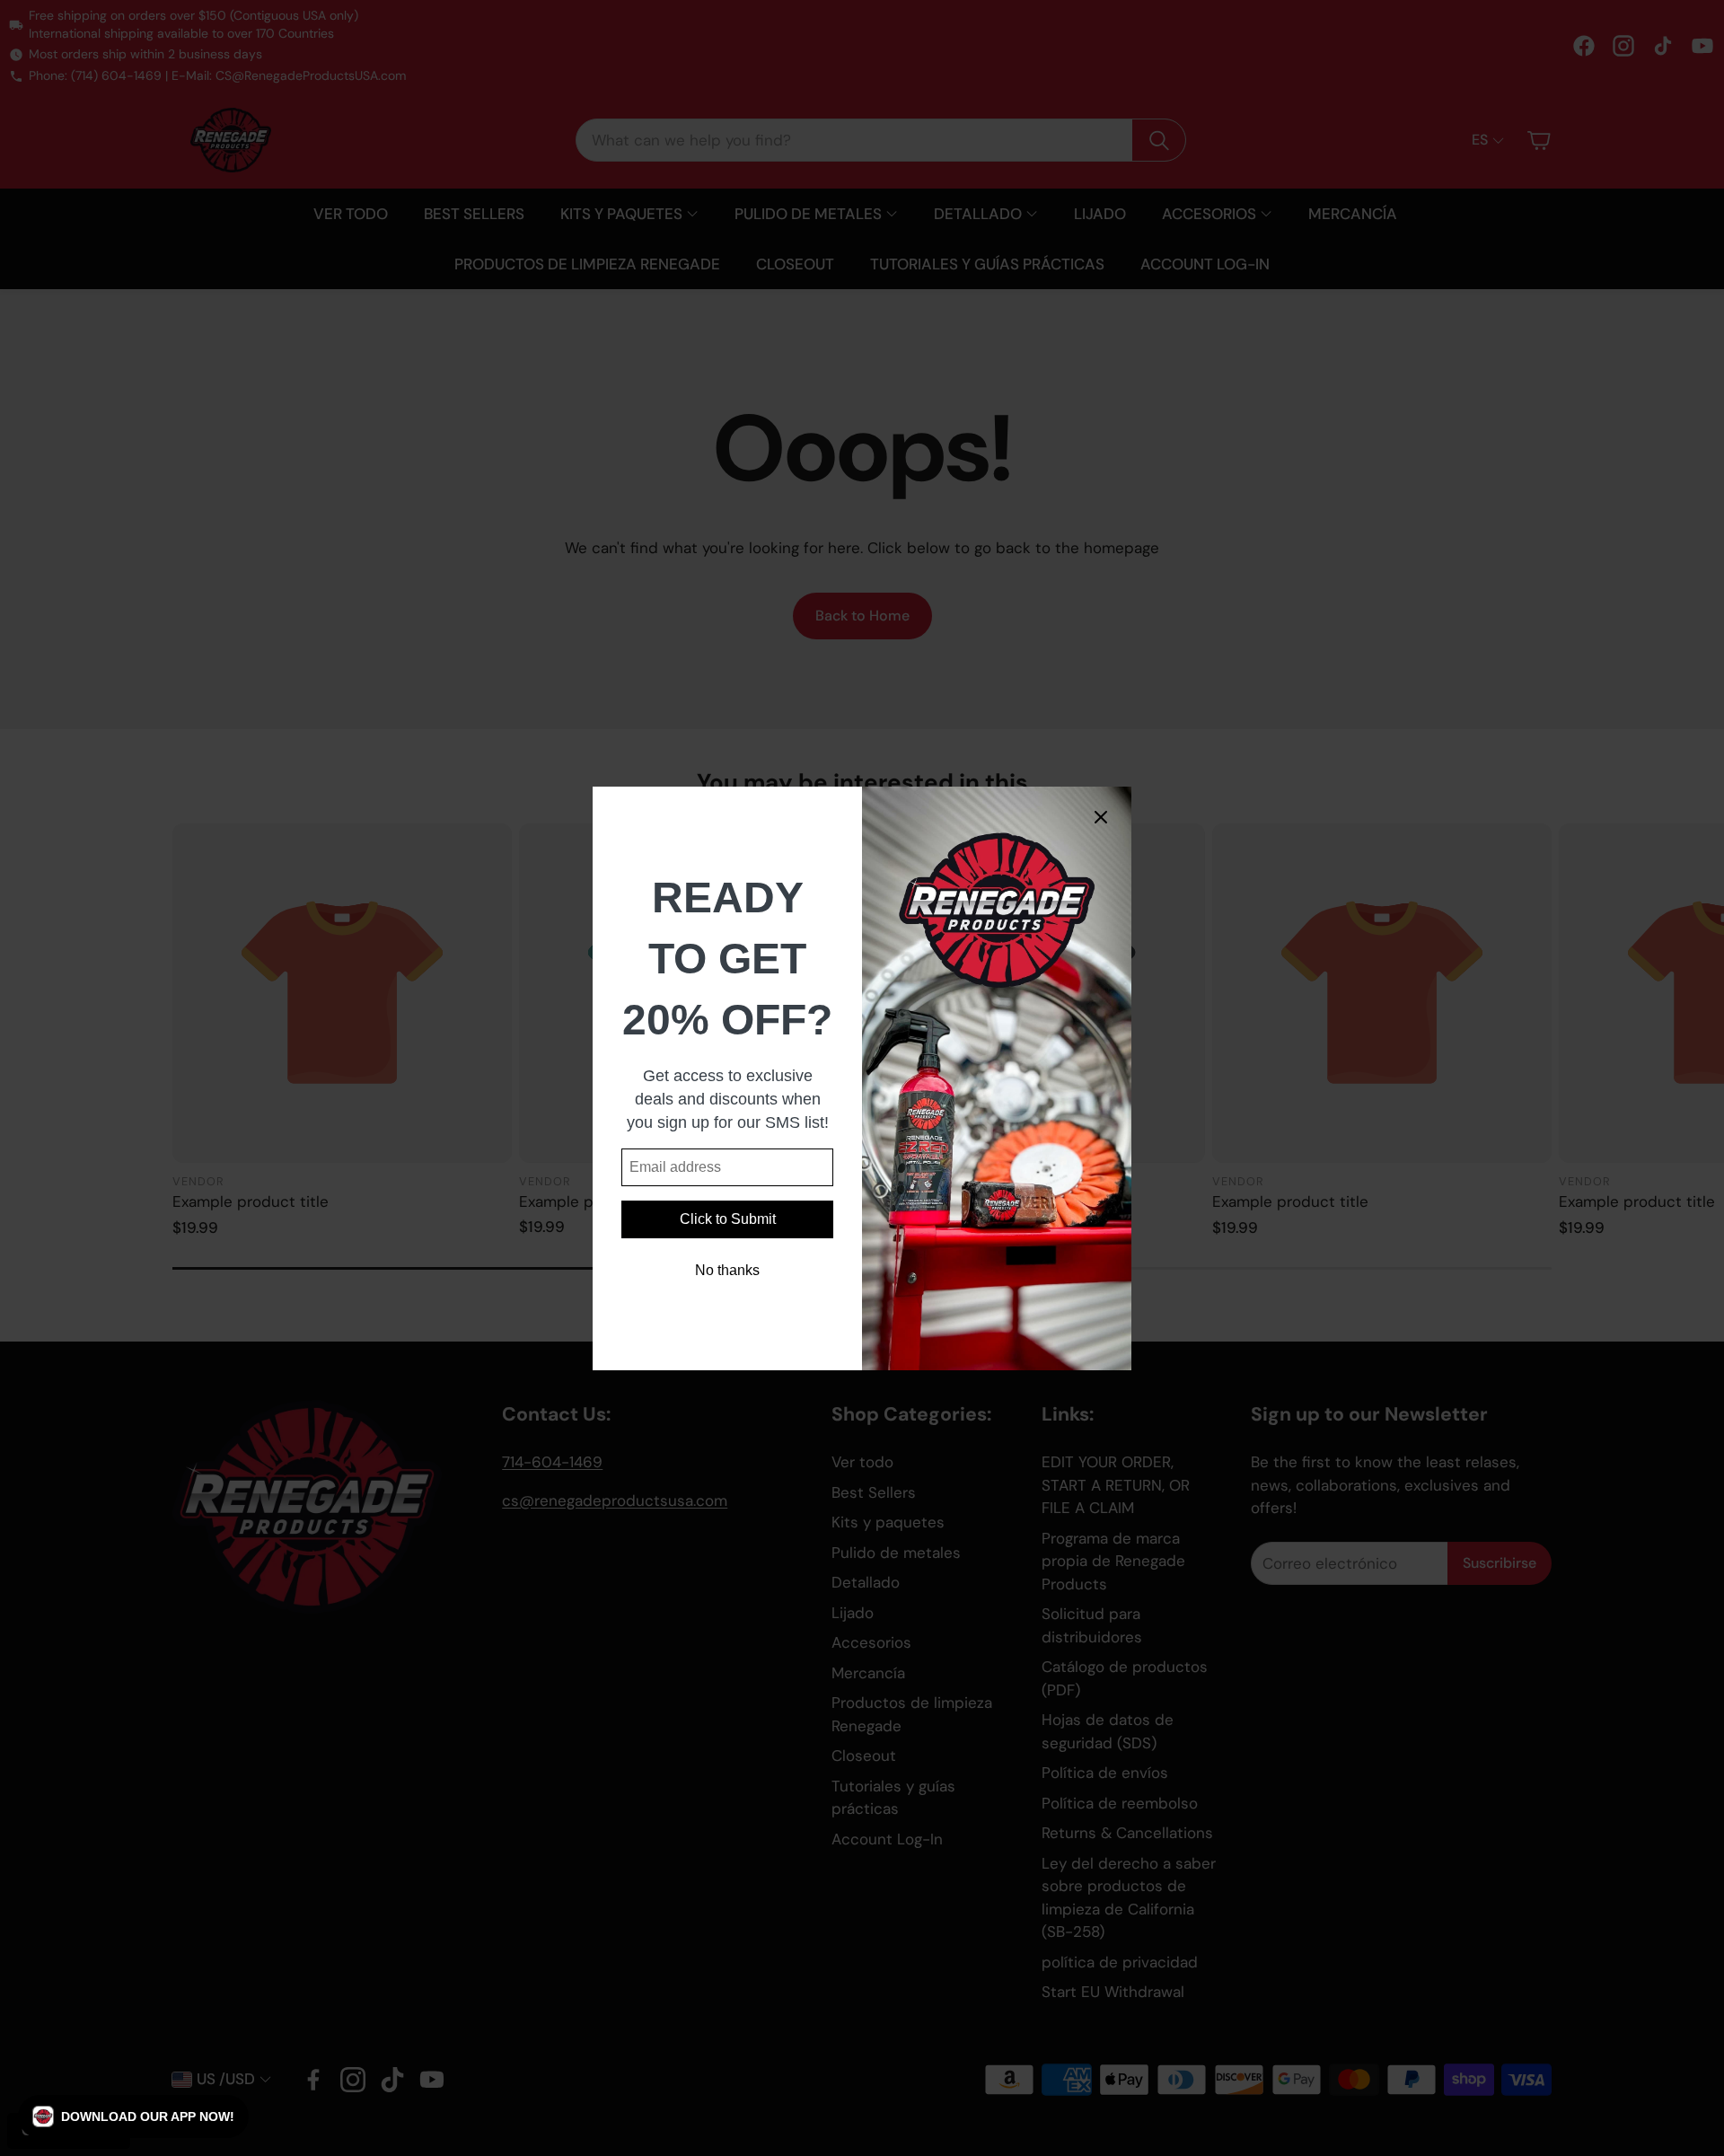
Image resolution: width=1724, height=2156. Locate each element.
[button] (133, 2116)
